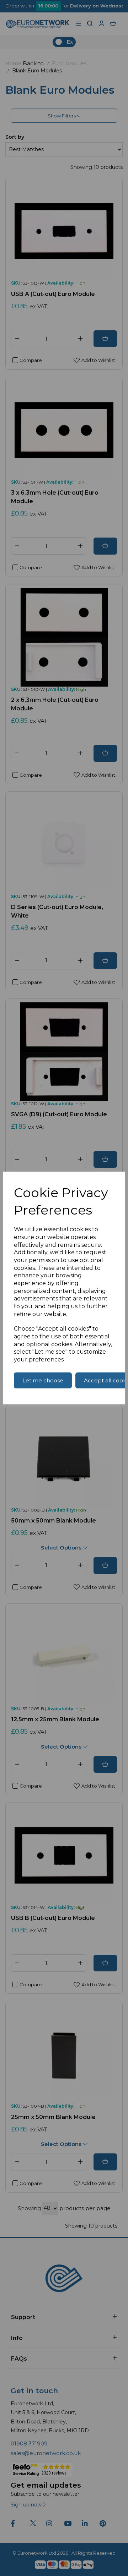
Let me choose (43, 1380)
